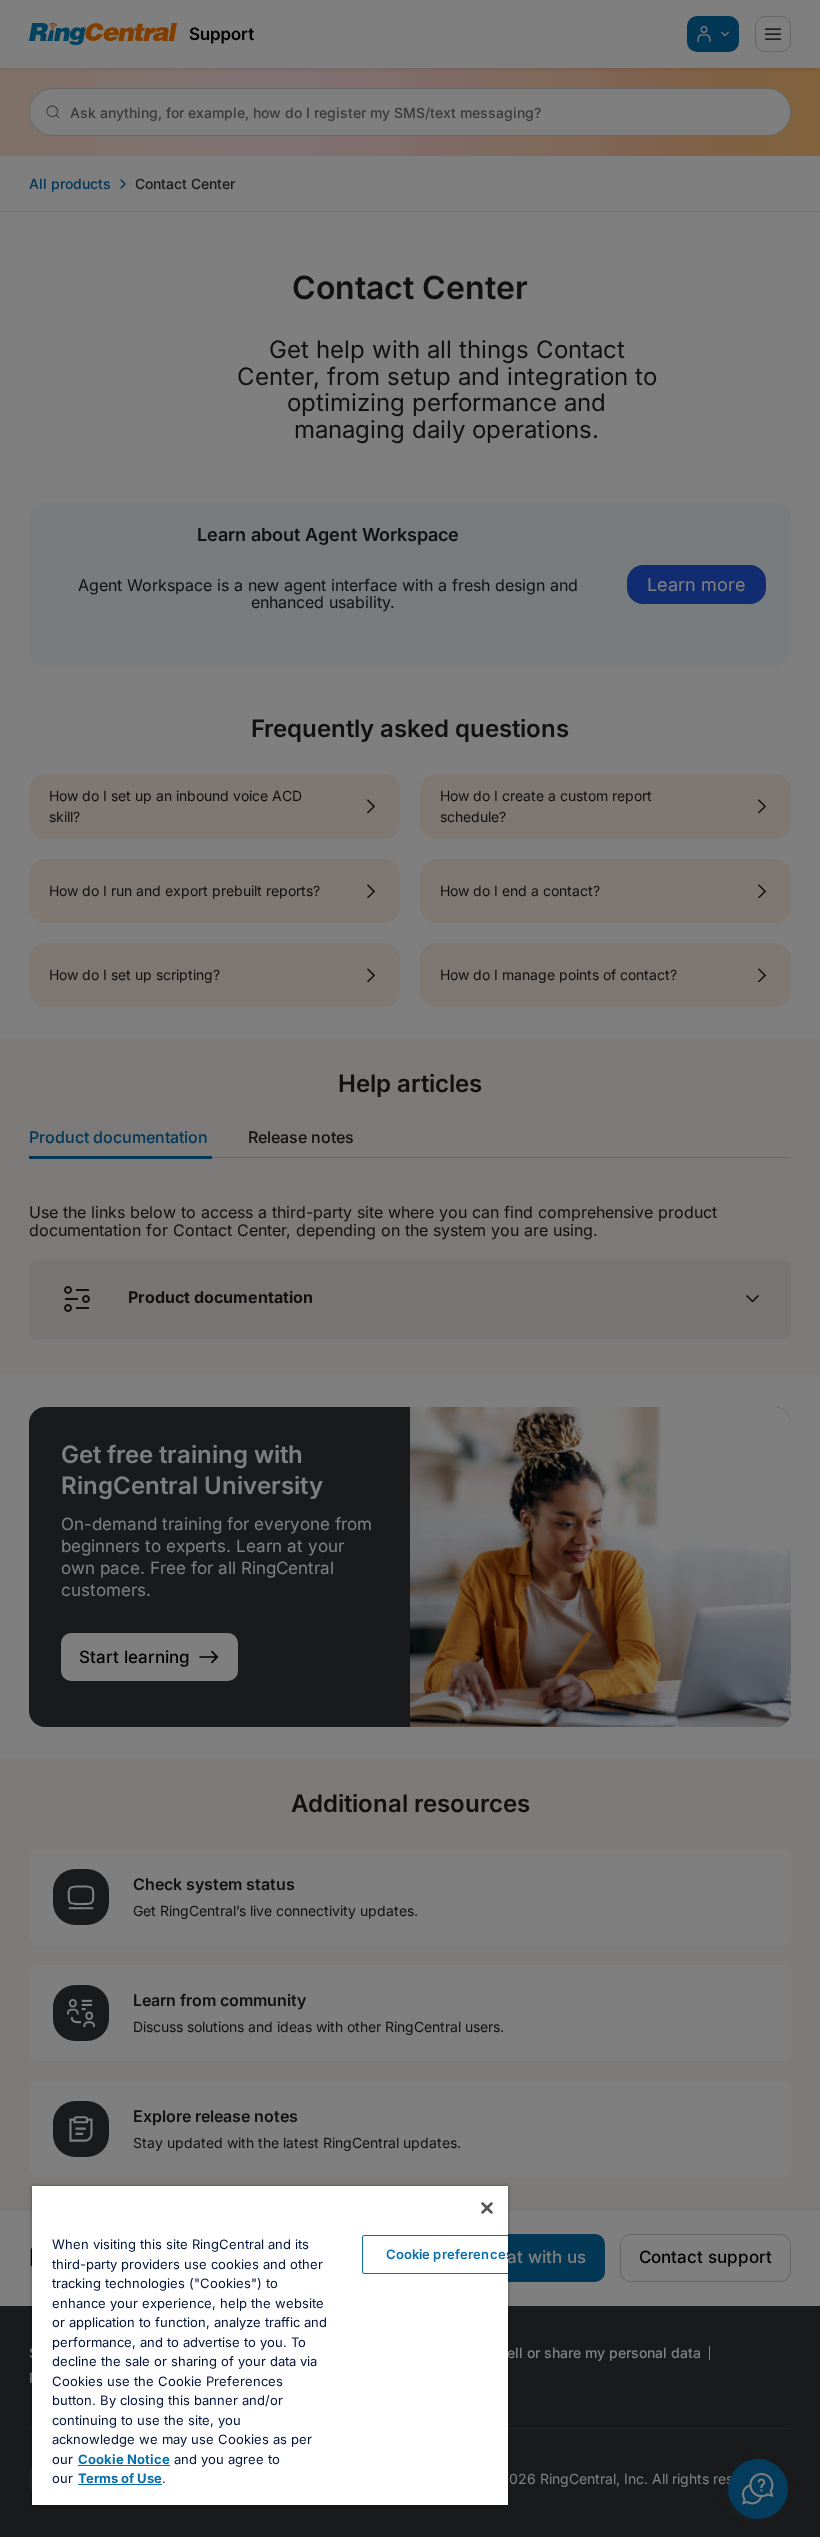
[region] (270, 2345)
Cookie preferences (449, 2254)
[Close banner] (487, 2208)
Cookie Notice (124, 2459)
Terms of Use (120, 2478)
